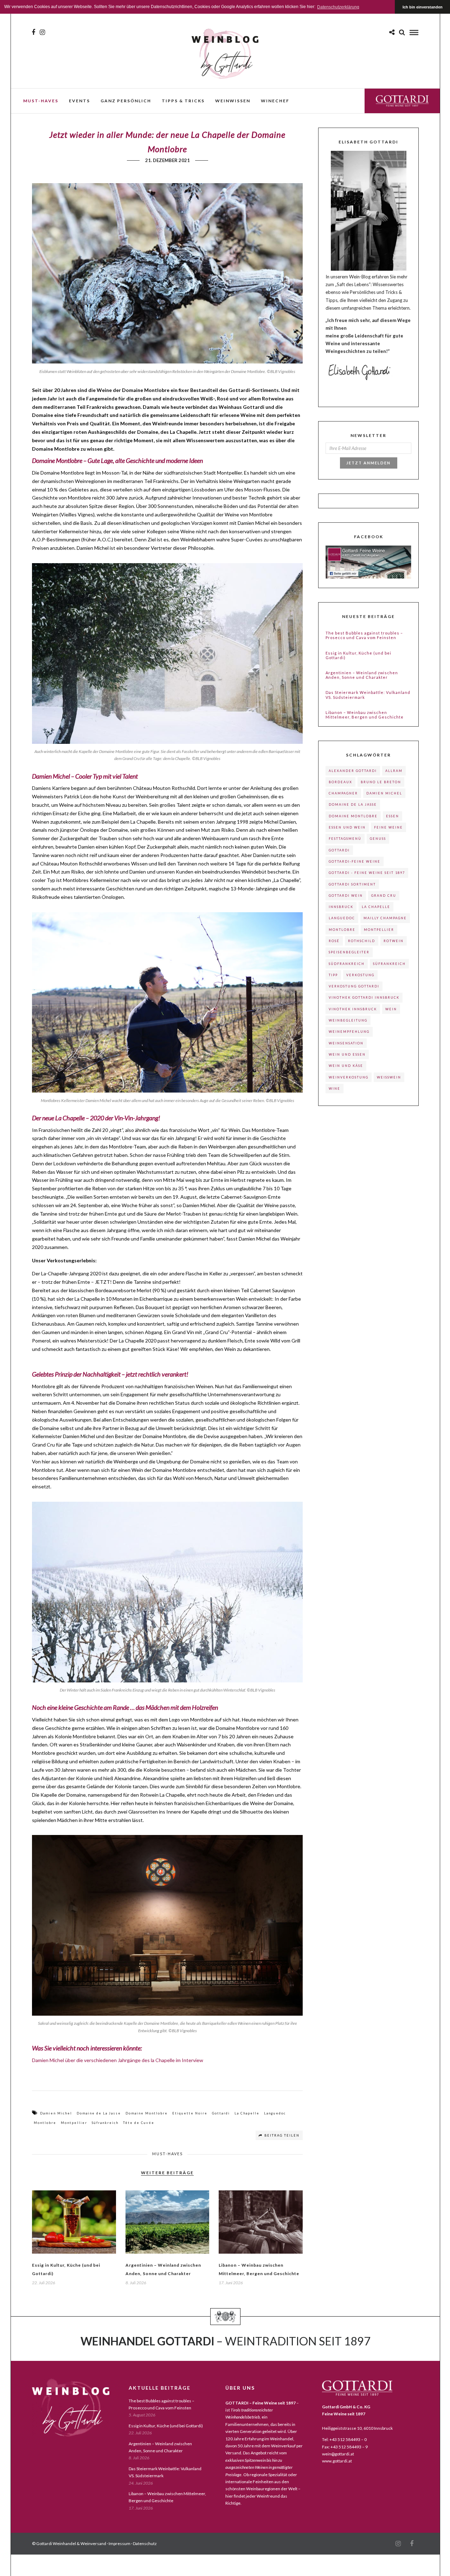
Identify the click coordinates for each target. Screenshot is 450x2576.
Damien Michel (56, 2113)
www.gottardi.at (337, 2461)
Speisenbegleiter (349, 952)
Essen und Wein (347, 827)
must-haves (41, 101)
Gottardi (221, 2113)
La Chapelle (247, 2113)
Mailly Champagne (385, 918)
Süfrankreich (105, 2123)
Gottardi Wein (346, 896)
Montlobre (45, 2123)
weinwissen (233, 101)
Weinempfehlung (349, 1032)
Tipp (333, 975)
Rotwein (394, 941)
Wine (335, 1089)
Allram (394, 771)
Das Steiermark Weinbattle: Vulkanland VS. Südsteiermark (368, 695)
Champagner (343, 793)
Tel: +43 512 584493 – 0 (344, 2439)
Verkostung (360, 975)
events (79, 101)
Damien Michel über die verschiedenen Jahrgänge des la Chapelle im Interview (118, 2060)
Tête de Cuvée (139, 2123)
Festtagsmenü (345, 839)
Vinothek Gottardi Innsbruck (364, 997)
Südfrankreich (347, 964)
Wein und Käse (346, 1066)
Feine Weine (388, 827)
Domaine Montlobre (147, 2113)
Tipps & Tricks (183, 101)
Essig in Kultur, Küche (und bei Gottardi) (358, 655)
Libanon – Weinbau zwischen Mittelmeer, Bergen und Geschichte (365, 715)
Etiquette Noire (190, 2113)
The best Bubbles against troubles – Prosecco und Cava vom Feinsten (364, 635)
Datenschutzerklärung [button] (338, 7)
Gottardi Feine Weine (402, 101)
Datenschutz (145, 2543)
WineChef (275, 101)
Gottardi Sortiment (352, 884)
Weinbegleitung (348, 1020)
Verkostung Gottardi (354, 986)
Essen (393, 816)
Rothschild (362, 941)
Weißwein (389, 1077)
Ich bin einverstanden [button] (423, 7)
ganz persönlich (126, 101)
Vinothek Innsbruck (353, 1009)
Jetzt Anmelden (368, 463)
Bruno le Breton (381, 782)
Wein (391, 1009)
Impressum (120, 2543)
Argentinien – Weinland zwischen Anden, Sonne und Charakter (362, 675)
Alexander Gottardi (353, 771)
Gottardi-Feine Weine (355, 861)
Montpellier (74, 2123)
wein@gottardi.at (338, 2454)
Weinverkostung (349, 1077)
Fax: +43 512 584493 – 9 (345, 2447)
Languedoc (275, 2113)
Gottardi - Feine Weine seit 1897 (367, 873)
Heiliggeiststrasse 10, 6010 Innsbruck (357, 2428)
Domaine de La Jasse (99, 2113)
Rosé (334, 941)
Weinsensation (346, 1043)
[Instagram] (42, 32)
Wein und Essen (347, 1054)
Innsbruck (341, 907)
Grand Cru (384, 896)
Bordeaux (340, 782)
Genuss (378, 839)
